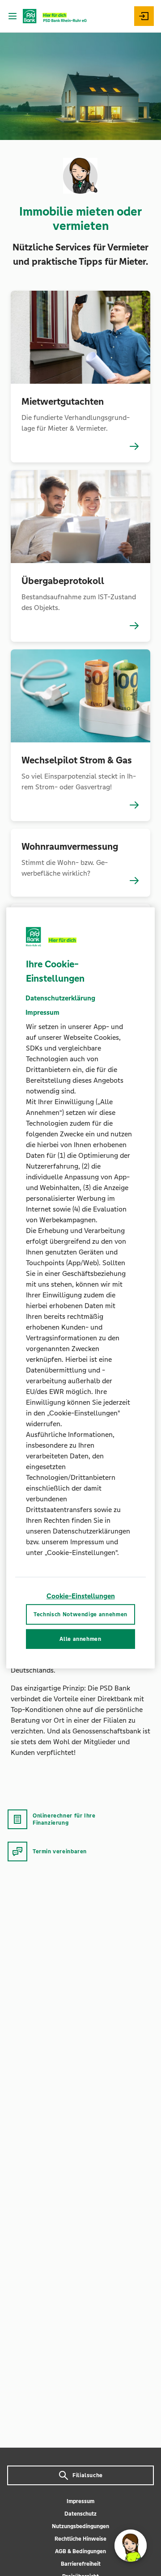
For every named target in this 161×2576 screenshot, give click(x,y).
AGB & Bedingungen (80, 2551)
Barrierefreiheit (81, 2564)
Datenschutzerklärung (60, 998)
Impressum (80, 2501)
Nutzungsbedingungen (80, 2526)
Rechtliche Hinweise (80, 2539)
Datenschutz (80, 2514)
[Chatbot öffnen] (131, 2546)
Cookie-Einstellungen (81, 1596)
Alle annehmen (80, 1639)
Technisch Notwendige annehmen (80, 1614)
